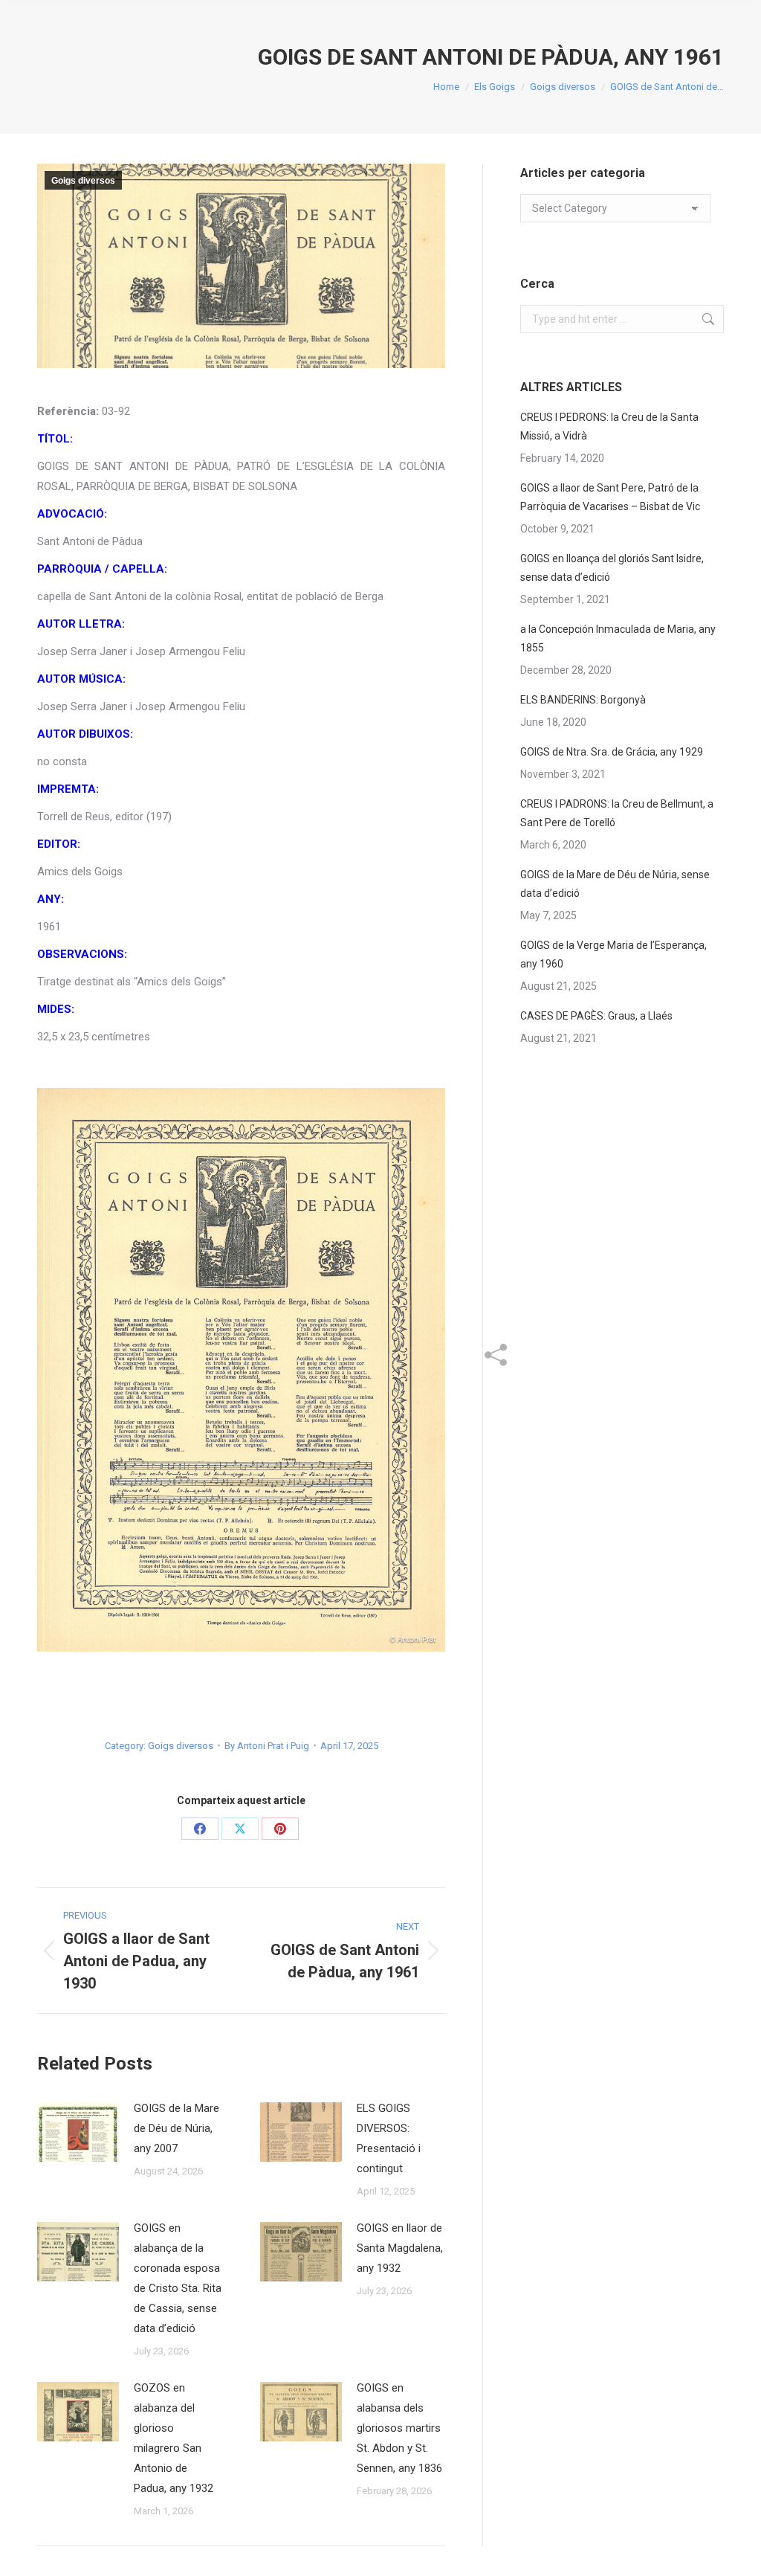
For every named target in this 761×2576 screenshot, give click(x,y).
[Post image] (78, 2132)
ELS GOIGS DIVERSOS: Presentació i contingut (389, 2138)
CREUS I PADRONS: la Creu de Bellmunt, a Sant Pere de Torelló (617, 813)
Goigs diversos (83, 181)
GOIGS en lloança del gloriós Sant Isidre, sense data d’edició (612, 568)
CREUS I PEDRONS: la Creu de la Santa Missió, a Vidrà (609, 426)
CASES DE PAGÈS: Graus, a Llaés (596, 1016)
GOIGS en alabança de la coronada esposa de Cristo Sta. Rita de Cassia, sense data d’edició (178, 2278)
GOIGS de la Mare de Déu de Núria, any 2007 (177, 2128)
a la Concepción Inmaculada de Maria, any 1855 (618, 638)
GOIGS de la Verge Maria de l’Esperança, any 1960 (613, 954)
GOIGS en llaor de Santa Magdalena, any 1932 (400, 2248)
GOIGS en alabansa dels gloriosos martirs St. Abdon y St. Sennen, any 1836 (399, 2428)
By (267, 1746)
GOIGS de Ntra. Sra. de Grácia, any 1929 (612, 752)
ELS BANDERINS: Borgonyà (583, 700)
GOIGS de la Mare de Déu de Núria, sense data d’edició (615, 884)
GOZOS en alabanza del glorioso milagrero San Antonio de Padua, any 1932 (174, 2438)
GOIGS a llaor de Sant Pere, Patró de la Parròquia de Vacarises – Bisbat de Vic (610, 497)
